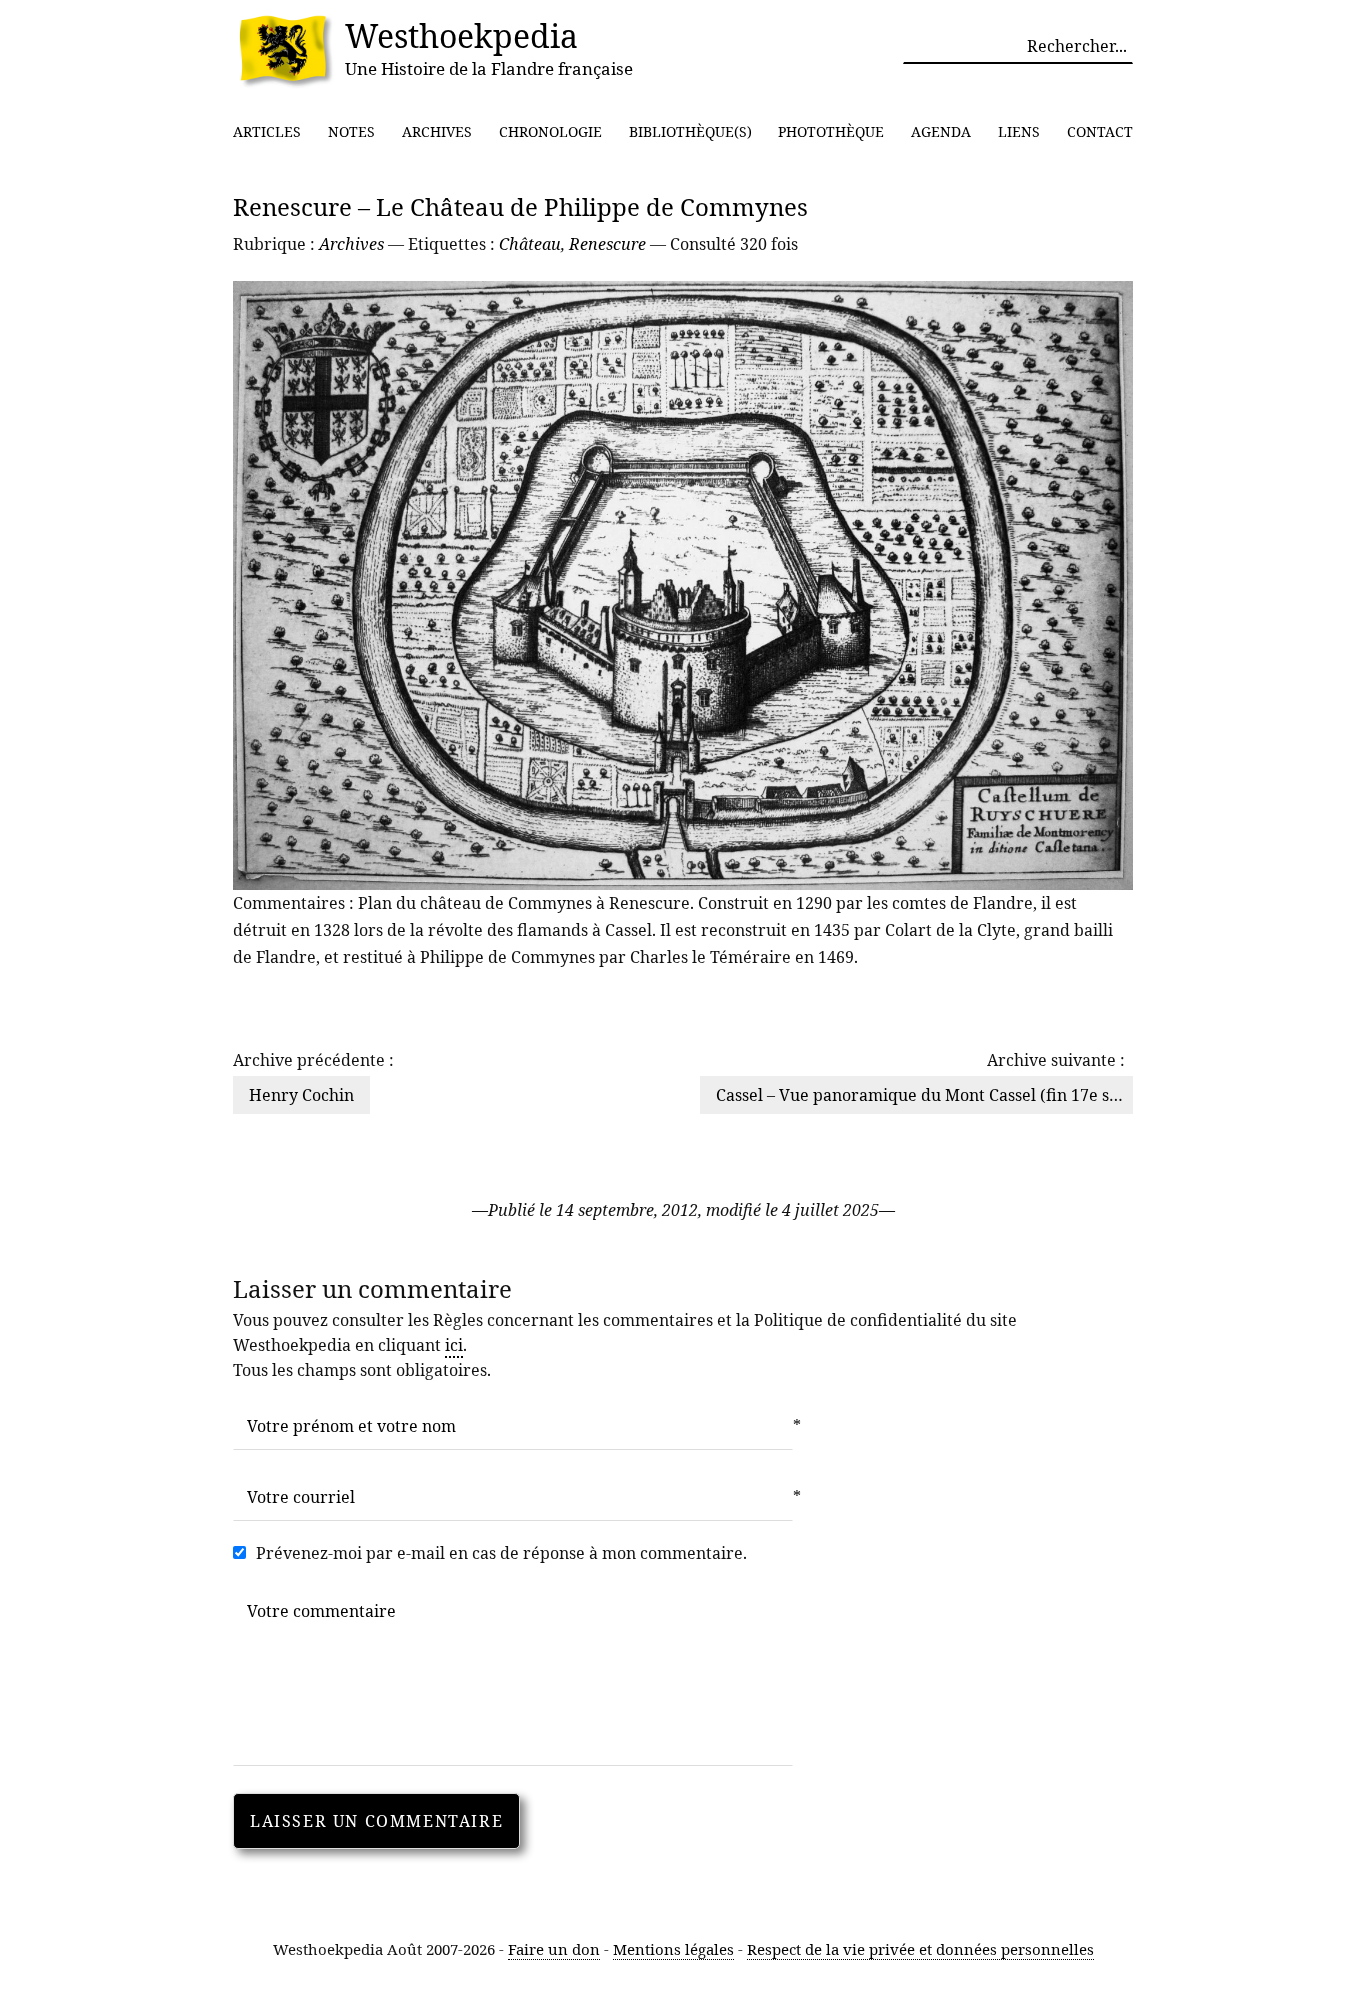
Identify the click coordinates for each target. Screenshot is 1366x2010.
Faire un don (554, 1949)
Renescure (607, 244)
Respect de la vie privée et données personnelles (920, 1949)
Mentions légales (673, 1949)
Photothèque (831, 131)
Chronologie (550, 131)
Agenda (941, 131)
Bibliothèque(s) (690, 131)
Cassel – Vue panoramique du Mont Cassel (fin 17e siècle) (933, 1095)
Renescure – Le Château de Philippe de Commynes (520, 206)
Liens (1019, 131)
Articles (267, 131)
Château (530, 244)
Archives (437, 131)
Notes (351, 131)
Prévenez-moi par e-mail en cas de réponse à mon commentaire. (501, 1553)
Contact (1100, 131)
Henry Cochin (301, 1095)
